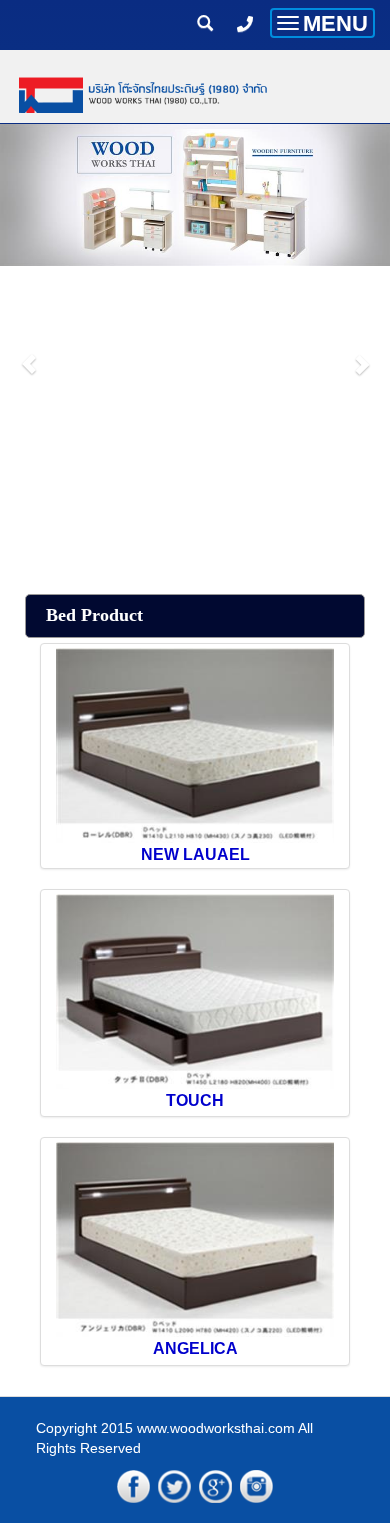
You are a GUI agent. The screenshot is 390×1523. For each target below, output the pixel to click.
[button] (29, 354)
